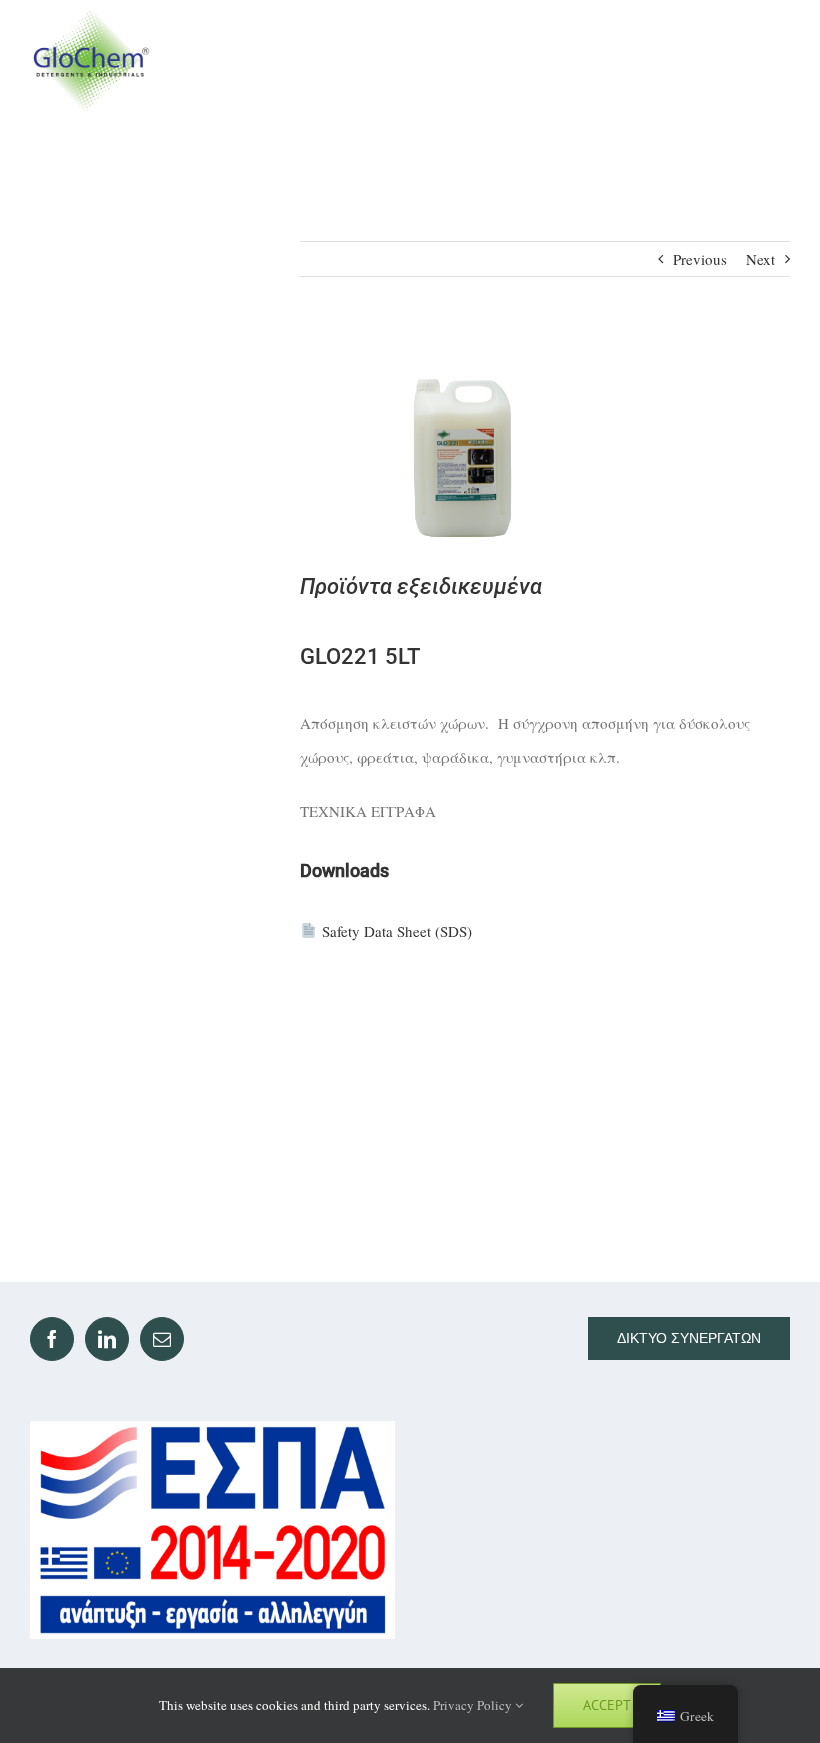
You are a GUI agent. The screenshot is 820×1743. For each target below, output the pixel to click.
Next (760, 259)
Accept (607, 1705)
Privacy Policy (474, 1705)
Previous (700, 259)
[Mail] (162, 1339)
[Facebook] (52, 1339)
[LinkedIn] (107, 1339)
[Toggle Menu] (771, 60)
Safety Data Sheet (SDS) (397, 931)
